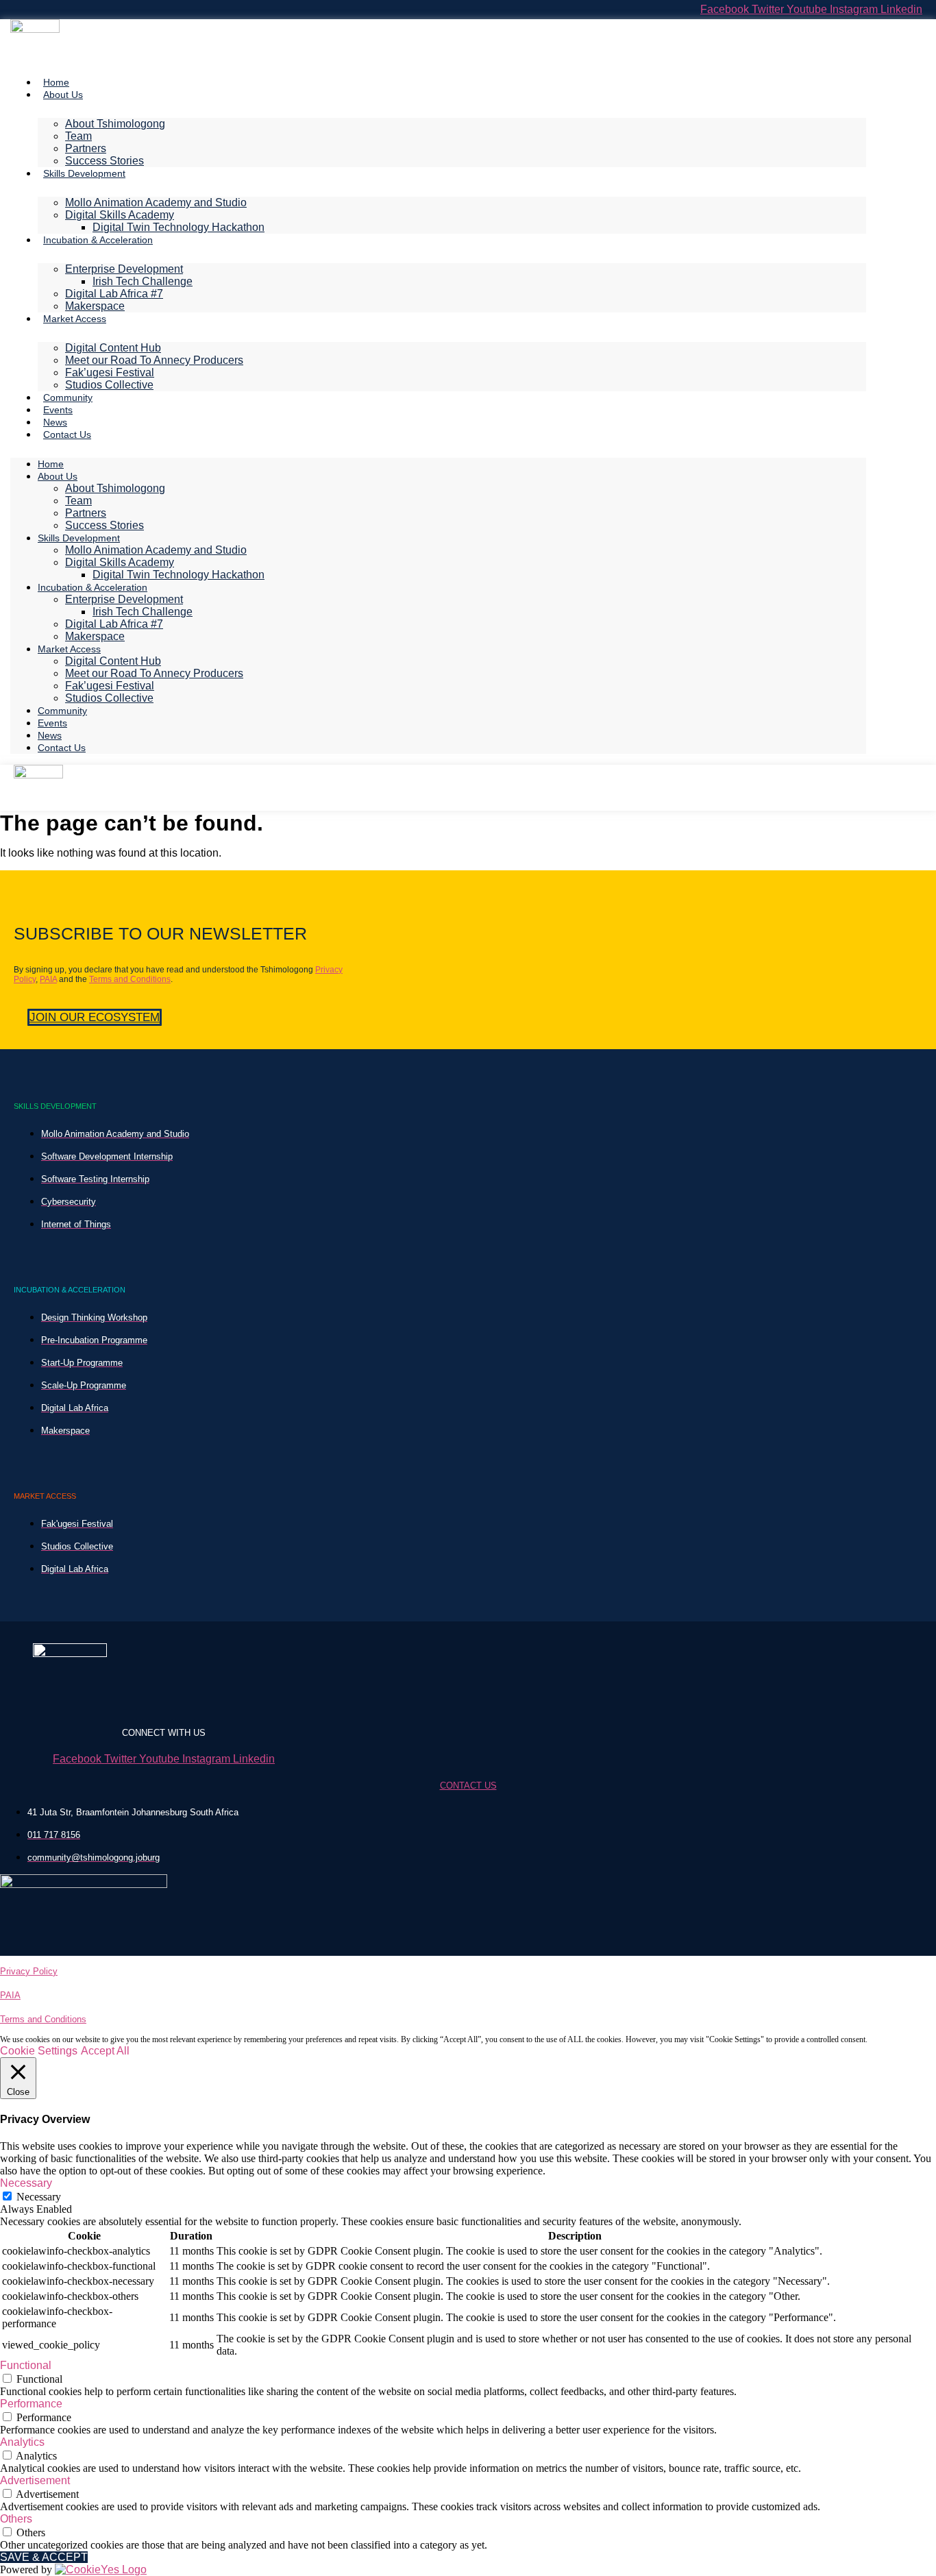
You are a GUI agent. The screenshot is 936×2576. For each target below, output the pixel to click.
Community (68, 397)
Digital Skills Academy (120, 215)
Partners (86, 148)
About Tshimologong (115, 124)
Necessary (39, 2197)
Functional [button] (26, 2365)
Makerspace (95, 306)
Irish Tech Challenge (143, 281)
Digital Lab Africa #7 (114, 294)
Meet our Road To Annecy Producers (154, 360)
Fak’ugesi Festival (110, 372)
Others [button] (16, 2519)
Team (78, 136)
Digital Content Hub (113, 348)
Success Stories (104, 161)
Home (56, 82)
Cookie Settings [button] (39, 2051)
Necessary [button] (26, 2183)
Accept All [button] (105, 2051)
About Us (63, 95)
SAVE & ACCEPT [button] (44, 2557)
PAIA (48, 979)
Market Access (75, 319)
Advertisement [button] (35, 2480)
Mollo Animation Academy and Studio (156, 203)
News (55, 422)
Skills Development (84, 173)
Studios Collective (109, 385)
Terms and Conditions (130, 979)
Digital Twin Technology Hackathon (178, 227)
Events (58, 410)
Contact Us (67, 434)
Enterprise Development (124, 269)
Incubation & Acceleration (98, 240)
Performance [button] (31, 2404)
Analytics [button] (22, 2442)
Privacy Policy (29, 1971)
